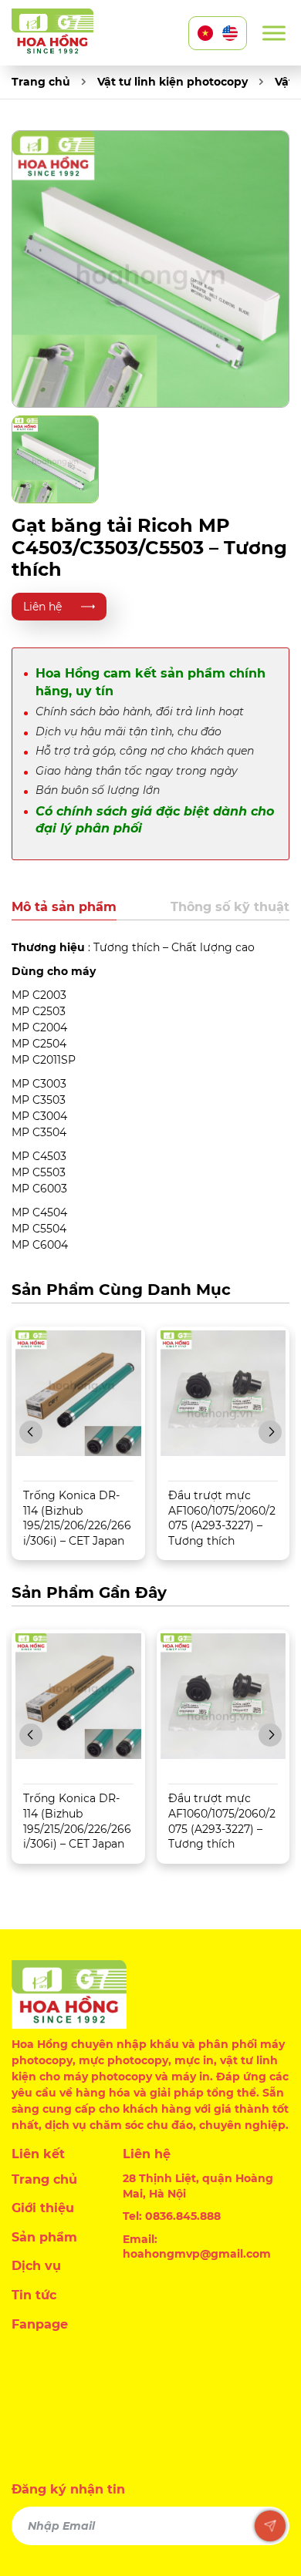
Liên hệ (42, 607)
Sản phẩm (44, 2237)
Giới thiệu (43, 2208)
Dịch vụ (36, 2266)
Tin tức (34, 2295)
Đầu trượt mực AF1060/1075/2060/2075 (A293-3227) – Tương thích (222, 1518)
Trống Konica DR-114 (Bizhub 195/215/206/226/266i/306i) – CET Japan (77, 1518)
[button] (31, 1432)
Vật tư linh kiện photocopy (172, 82)
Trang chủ (41, 82)
